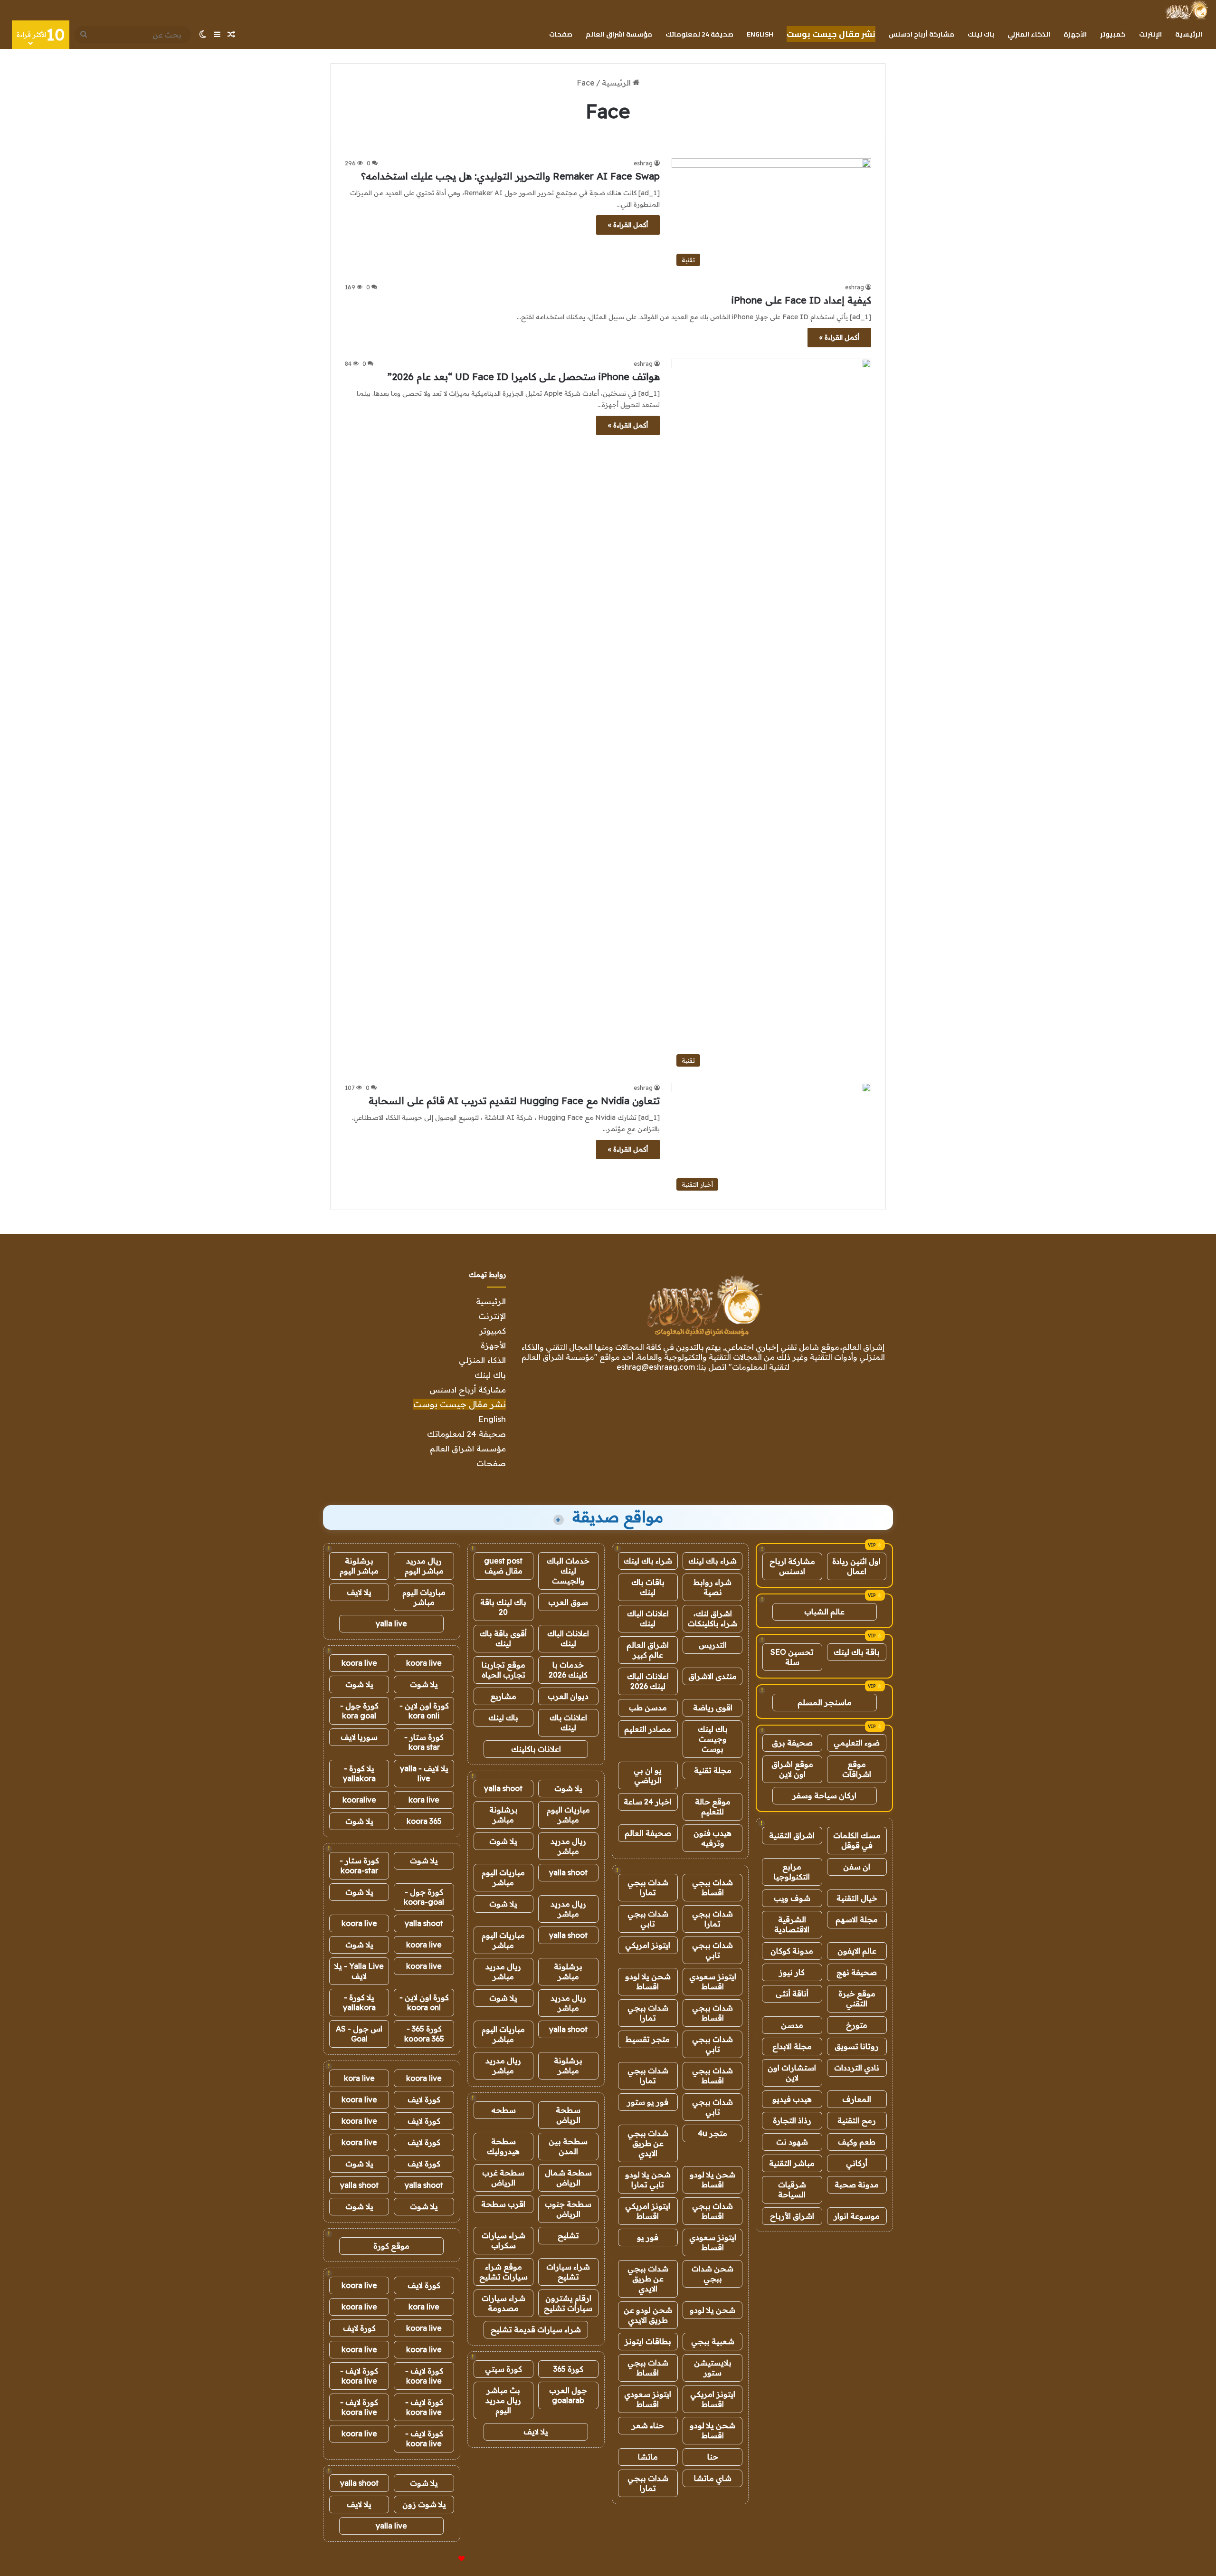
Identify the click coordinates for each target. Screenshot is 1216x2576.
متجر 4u (712, 2133)
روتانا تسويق (857, 2046)
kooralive (359, 1800)
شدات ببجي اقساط (712, 1887)
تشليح (568, 2235)
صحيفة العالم (648, 1833)
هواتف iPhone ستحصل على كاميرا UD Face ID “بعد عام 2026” (524, 377)
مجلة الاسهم (857, 1919)
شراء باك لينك (712, 1561)
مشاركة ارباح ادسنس (792, 1566)
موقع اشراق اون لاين (792, 1769)
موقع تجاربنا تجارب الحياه (503, 1670)
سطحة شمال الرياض (568, 2178)
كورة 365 (568, 2369)
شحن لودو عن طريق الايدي (648, 2315)
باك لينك (981, 34)
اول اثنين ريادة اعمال (856, 1566)
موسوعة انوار (857, 2216)
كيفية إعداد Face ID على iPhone (801, 300)
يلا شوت (568, 1788)
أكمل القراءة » (628, 225)
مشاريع (503, 1696)
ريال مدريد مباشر (568, 1846)
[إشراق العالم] (1186, 10)
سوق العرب (568, 1602)
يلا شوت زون (424, 2504)
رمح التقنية (857, 2120)
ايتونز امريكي (648, 1945)
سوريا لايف (359, 1737)
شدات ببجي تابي (648, 1919)
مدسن (792, 2025)
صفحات (561, 34)
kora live (424, 1800)
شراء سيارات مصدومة (503, 2303)
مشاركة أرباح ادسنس (921, 34)
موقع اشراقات (857, 1769)
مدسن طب (648, 1708)
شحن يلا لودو (712, 2310)
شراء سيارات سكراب (503, 2240)
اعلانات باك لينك (568, 1722)
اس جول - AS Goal (359, 2034)
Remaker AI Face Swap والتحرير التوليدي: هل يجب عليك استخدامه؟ (510, 176)
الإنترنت (1150, 34)
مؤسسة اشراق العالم (619, 34)
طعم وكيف (857, 2142)
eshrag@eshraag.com (656, 1367)
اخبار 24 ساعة (648, 1802)
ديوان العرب (568, 1696)
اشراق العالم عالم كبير (648, 1650)
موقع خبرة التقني (857, 1999)
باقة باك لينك (857, 1652)
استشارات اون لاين (792, 2073)
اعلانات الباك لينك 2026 (648, 1681)
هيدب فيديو (792, 2099)
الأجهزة (1075, 34)
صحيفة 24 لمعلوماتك (699, 34)
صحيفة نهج (857, 1972)
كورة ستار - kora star (424, 1742)
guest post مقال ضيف (503, 1566)
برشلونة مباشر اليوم (359, 1566)
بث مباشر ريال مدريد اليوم (503, 2400)
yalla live (391, 1623)
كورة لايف (424, 2099)
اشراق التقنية (792, 1835)
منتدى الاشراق (712, 1676)
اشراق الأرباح (792, 2216)
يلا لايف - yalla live (424, 1773)
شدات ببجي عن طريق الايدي (648, 2143)
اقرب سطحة (503, 2204)
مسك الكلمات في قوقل (857, 1840)
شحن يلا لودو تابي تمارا (648, 2180)
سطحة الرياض (568, 2115)
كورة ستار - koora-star (359, 1865)
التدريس (713, 1645)
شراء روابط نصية (712, 1587)
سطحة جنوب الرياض (568, 2209)
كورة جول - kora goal (359, 1711)
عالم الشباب (824, 1612)
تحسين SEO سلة (792, 1657)
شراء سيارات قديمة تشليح (536, 2329)
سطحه (503, 2110)
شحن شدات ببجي (712, 2274)
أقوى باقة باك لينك (503, 1638)
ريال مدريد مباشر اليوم (424, 1566)
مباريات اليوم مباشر (568, 1815)
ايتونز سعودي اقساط (713, 1981)
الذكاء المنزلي (1029, 34)
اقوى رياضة (713, 1708)
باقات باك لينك (648, 1587)
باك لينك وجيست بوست (713, 1739)
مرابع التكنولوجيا (792, 1872)
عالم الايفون (857, 1951)
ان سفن (857, 1867)
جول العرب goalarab (568, 2395)
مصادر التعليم (648, 1729)
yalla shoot (503, 1788)
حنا (713, 2457)
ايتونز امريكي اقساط (648, 2211)
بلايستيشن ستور (713, 2368)
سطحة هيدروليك (503, 2146)
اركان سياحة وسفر (824, 1795)
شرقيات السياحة (792, 2190)
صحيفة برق (792, 1743)
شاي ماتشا (713, 2478)
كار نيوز (792, 1972)
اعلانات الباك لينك (648, 1618)
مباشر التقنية (792, 2163)
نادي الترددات (857, 2068)
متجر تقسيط (648, 2039)
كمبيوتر (1113, 34)
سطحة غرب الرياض (503, 2178)
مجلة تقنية (713, 1770)
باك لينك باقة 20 (503, 1607)
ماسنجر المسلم (825, 1702)
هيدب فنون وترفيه (712, 1838)
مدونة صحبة (857, 2185)
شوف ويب (792, 1898)
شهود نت (792, 2142)
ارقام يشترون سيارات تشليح (568, 2303)
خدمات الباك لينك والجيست (568, 1571)
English (760, 34)
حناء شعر (648, 2425)
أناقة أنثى (792, 1994)
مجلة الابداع (792, 2046)
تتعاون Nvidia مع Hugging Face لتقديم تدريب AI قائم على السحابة (514, 1101)
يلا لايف (536, 2432)
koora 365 (424, 1821)
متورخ (857, 2025)
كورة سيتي (503, 2369)
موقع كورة (391, 2246)
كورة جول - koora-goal (424, 1897)
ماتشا (648, 2457)
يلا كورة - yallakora (359, 1773)
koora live (424, 1663)
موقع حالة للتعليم (713, 1807)
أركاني (857, 2163)
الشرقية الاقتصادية (792, 1924)
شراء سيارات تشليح (568, 2272)
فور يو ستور (648, 2102)
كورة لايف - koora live (424, 2376)
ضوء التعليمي (857, 1743)
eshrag (643, 163)
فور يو (648, 2237)
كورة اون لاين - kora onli (424, 1711)
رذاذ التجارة (792, 2120)
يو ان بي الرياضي (648, 1775)
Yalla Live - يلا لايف (359, 1971)
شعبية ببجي (713, 2341)
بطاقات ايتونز (648, 2341)
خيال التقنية (857, 1898)
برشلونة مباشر (503, 1815)
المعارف (857, 2099)
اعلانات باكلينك (536, 1749)
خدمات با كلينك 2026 (568, 1670)
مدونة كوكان (792, 1951)
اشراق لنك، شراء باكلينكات (712, 1618)
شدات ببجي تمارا (648, 1887)
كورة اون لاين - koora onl (424, 2002)
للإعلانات (446, 2559)
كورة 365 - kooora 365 (424, 2034)
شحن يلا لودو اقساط (648, 1981)
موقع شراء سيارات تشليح (503, 2272)
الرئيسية (1189, 34)
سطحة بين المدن (568, 2146)
